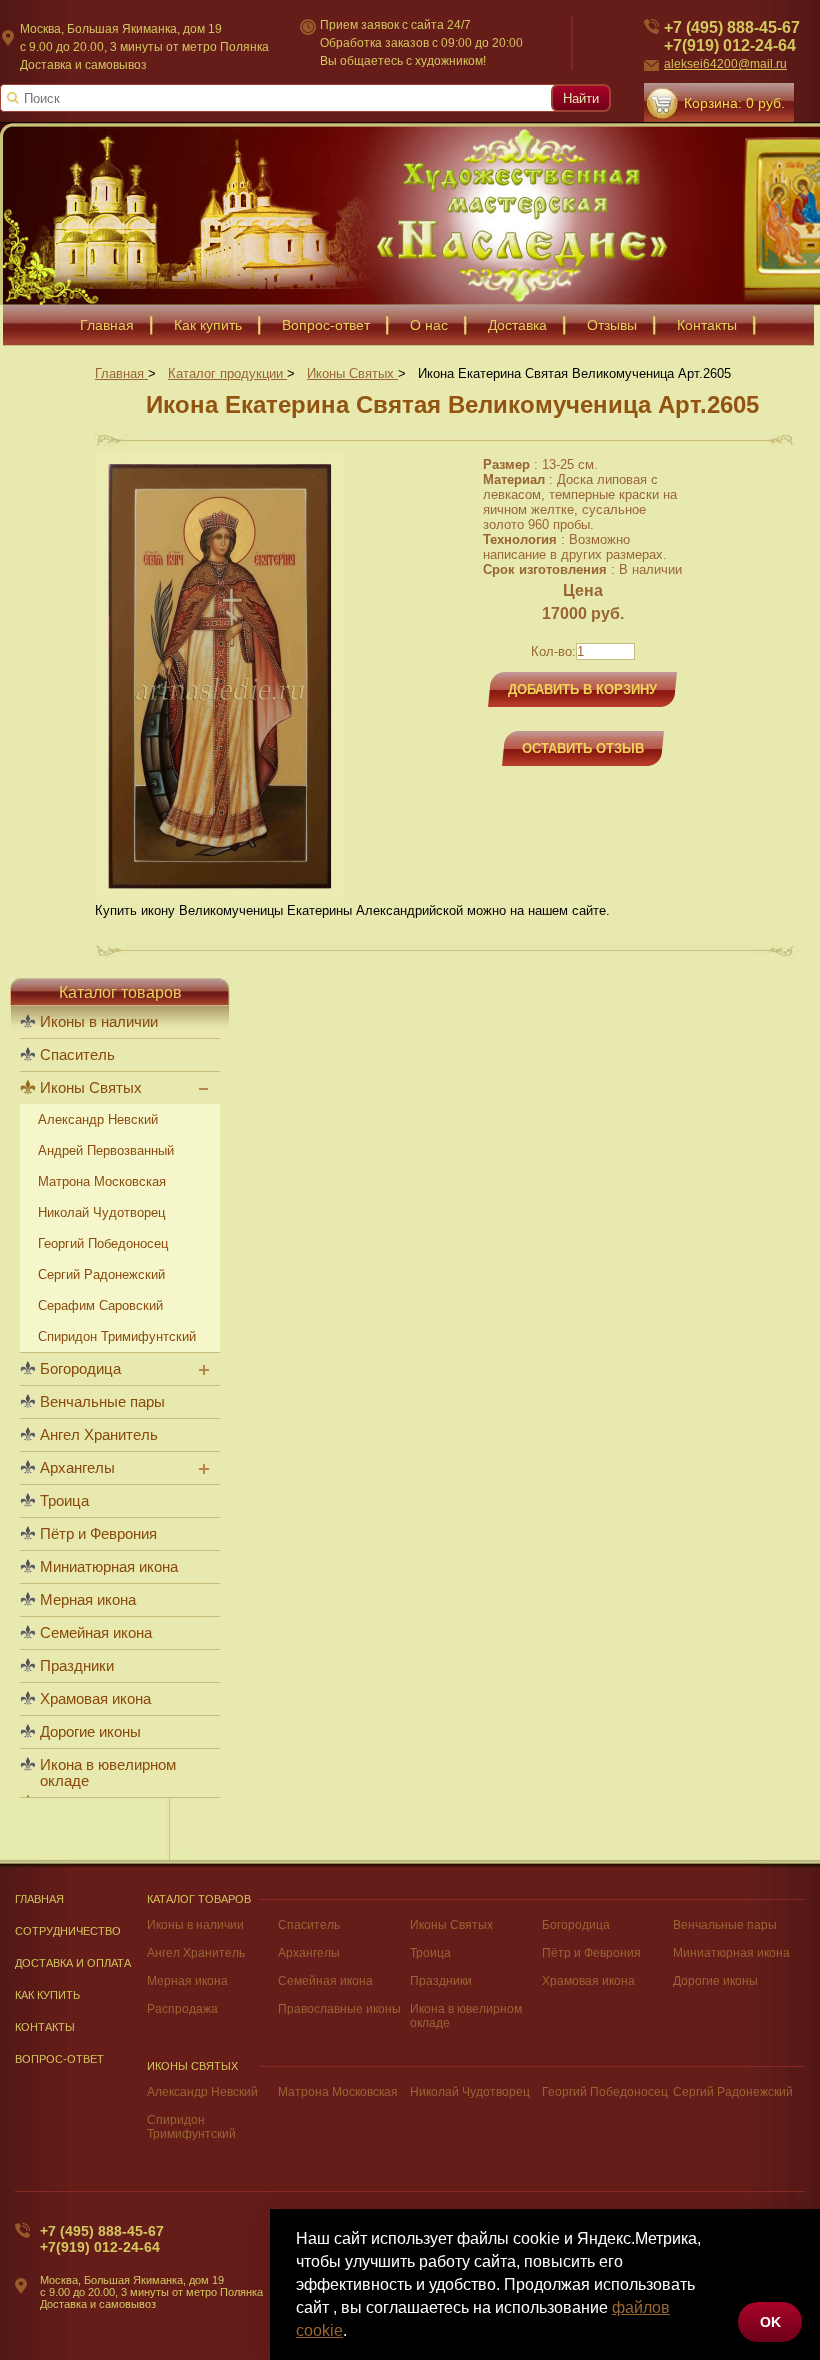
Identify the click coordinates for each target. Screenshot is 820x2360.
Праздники (77, 1666)
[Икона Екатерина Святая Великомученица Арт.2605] (220, 898)
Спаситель (77, 1055)
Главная (107, 325)
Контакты (707, 325)
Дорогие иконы (90, 1732)
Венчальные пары (102, 1402)
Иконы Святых (91, 1088)
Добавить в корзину (582, 689)
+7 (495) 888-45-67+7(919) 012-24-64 (732, 36)
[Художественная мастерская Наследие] (410, 213)
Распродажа (182, 2009)
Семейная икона (96, 1633)
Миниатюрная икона (109, 1567)
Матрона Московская (102, 1181)
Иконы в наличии (99, 1022)
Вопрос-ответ (326, 325)
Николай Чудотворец (101, 1212)
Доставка (517, 325)
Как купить (208, 325)
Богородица (80, 1369)
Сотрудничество (68, 1931)
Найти (581, 98)
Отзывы (612, 325)
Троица (64, 1501)
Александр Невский (98, 1119)
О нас (429, 325)
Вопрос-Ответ (59, 2059)
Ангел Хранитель (99, 1435)
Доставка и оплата (73, 1963)
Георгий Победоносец (103, 1243)
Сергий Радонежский (101, 1274)
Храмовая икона (95, 1699)
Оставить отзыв (583, 748)
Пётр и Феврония (98, 1534)
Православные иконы (339, 2009)
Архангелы (77, 1468)
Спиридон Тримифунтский (117, 1336)
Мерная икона (88, 1600)
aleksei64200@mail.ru (725, 64)
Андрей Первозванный (106, 1150)
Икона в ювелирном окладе (108, 1773)
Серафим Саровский (100, 1305)
